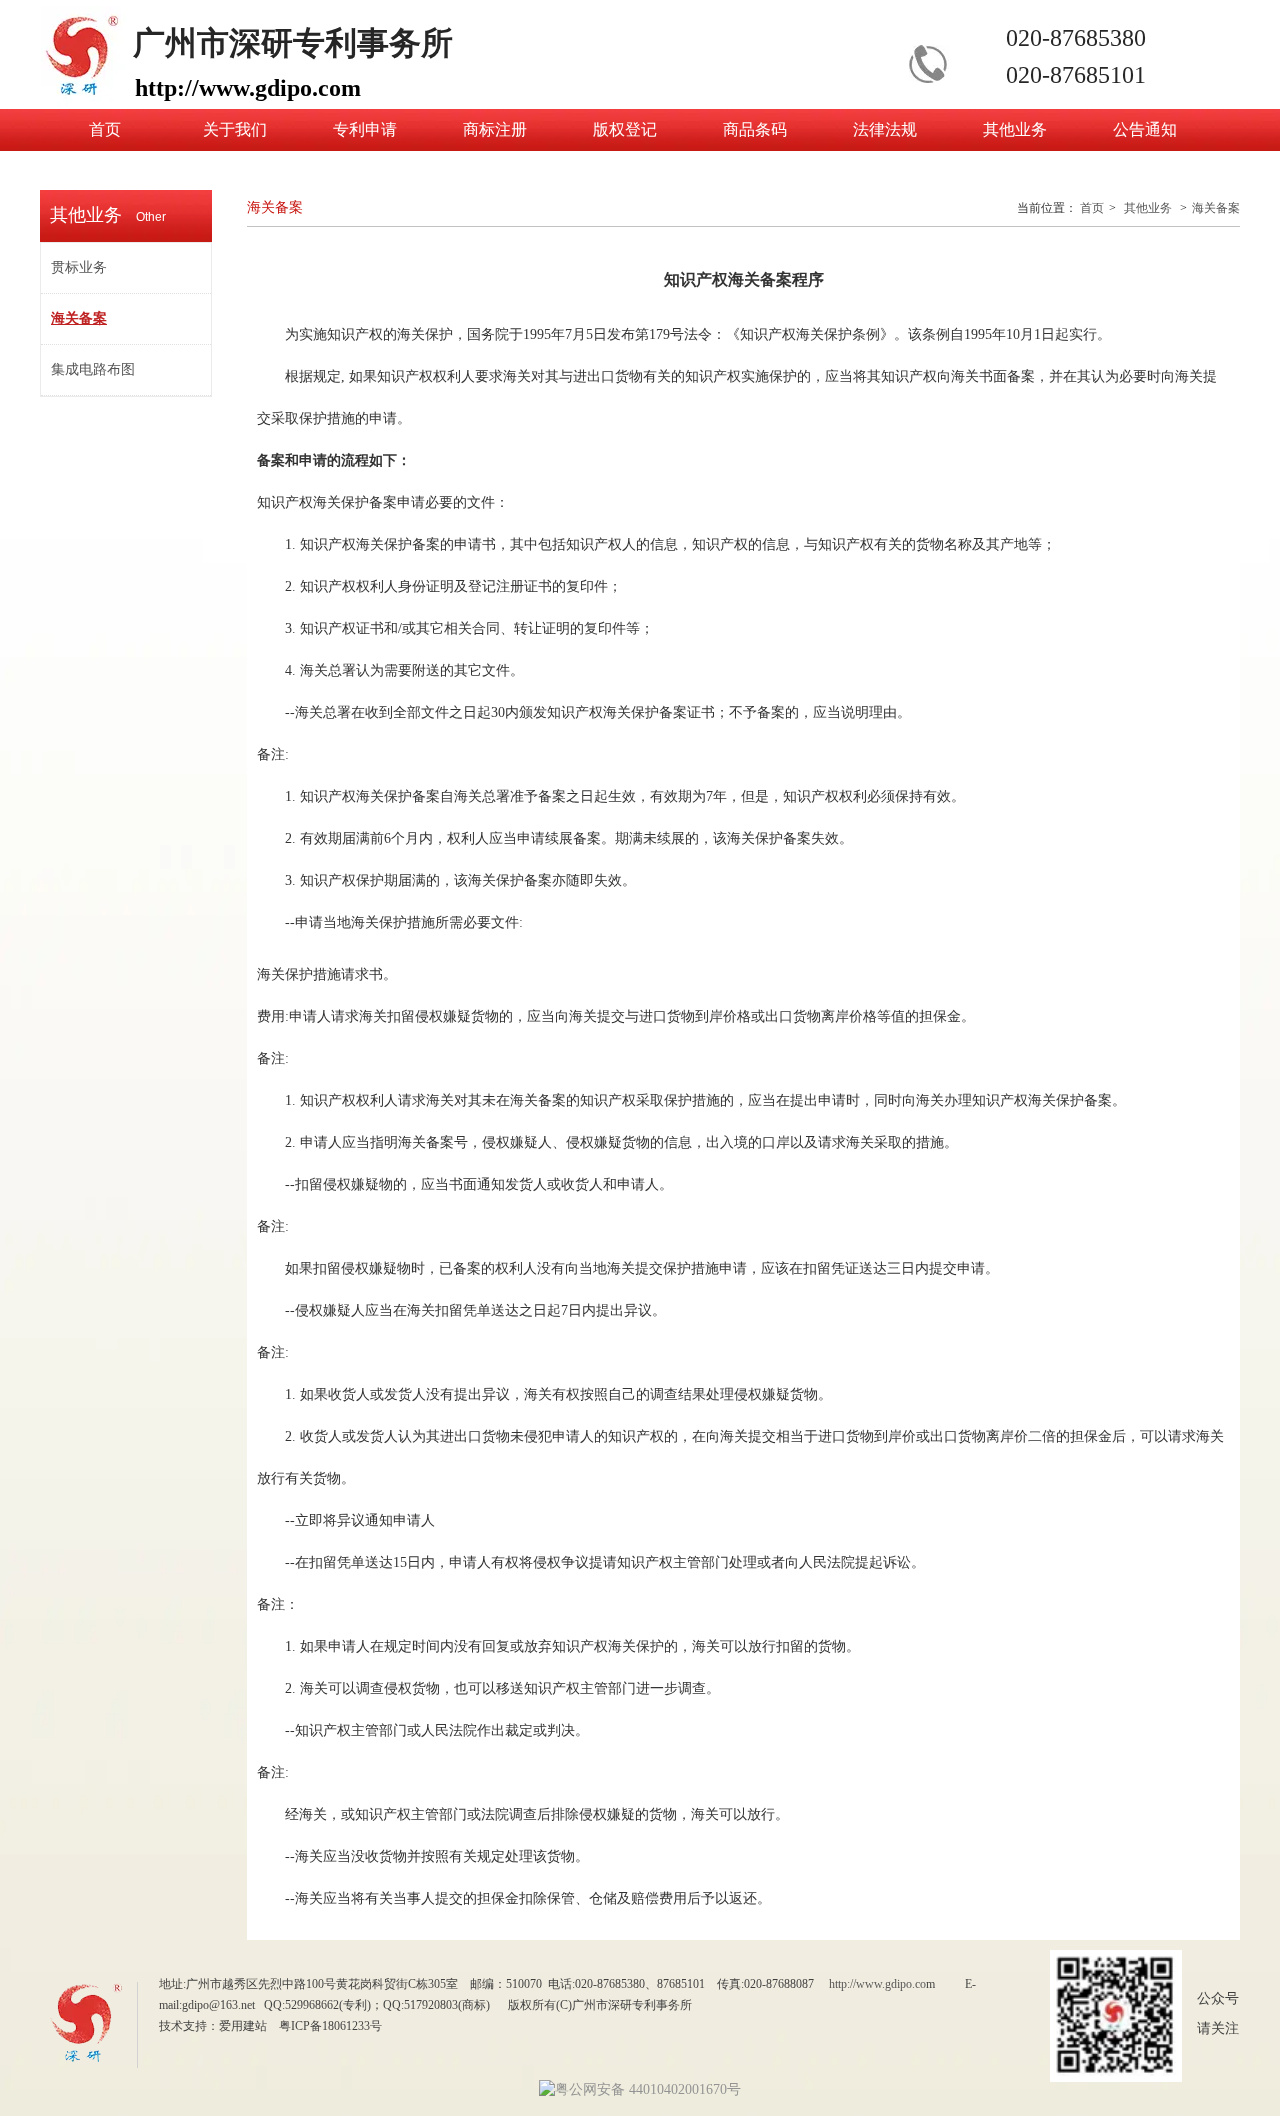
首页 (1092, 208)
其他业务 (1148, 208)
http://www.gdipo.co (877, 1984)
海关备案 (1216, 208)
